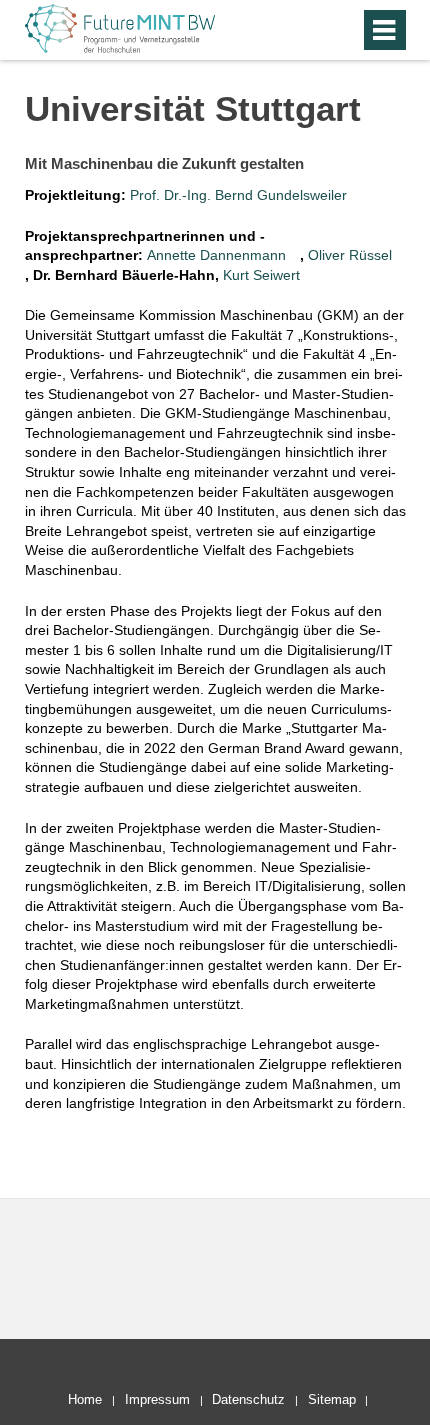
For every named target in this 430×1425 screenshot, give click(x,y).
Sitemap (332, 1399)
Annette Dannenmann (216, 255)
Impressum (157, 1399)
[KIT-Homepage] (120, 50)
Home (85, 1399)
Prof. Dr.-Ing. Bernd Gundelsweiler (238, 195)
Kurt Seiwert (261, 275)
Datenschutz (248, 1399)
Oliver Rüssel (350, 255)
